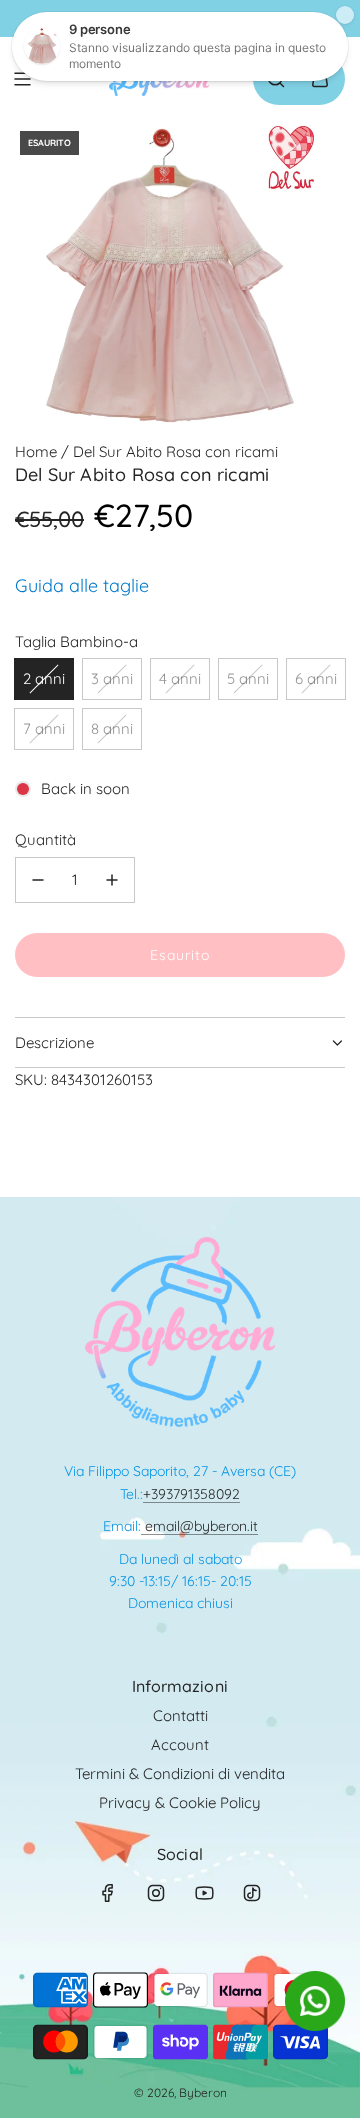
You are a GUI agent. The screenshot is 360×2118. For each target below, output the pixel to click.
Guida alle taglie (82, 585)
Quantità (45, 839)
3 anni (112, 678)
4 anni (180, 678)
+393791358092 (191, 1494)
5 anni (248, 678)
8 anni (112, 728)
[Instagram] (156, 1893)
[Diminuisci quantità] (38, 880)
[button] (315, 2025)
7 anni (44, 728)
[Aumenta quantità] (112, 880)
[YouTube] (204, 1893)
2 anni (44, 678)
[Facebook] (108, 1893)
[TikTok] (252, 1893)
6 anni (316, 678)
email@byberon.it (199, 1526)
